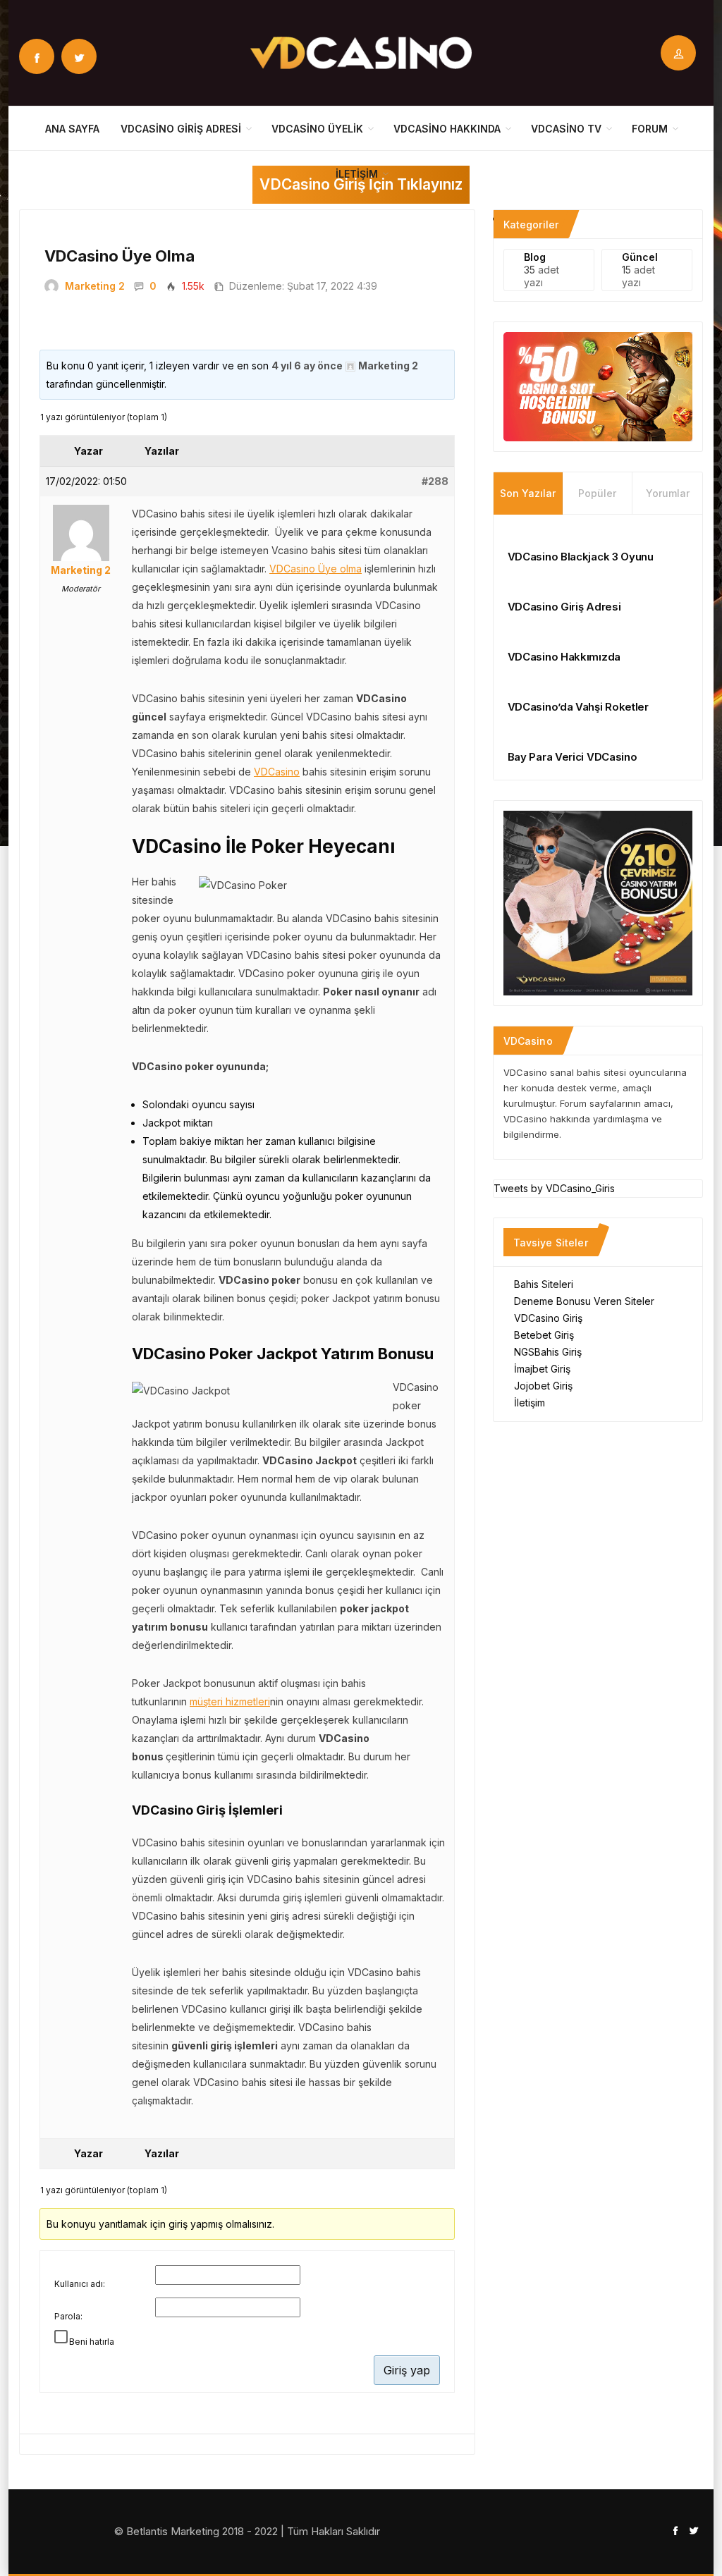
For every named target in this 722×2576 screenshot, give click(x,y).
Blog (535, 257)
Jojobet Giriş (543, 1386)
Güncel (640, 257)
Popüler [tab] (597, 493)
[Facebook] (37, 56)
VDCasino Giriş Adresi (181, 129)
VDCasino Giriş (548, 1318)
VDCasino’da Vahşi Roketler (578, 707)
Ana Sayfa (72, 129)
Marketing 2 (95, 286)
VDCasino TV (566, 129)
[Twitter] (79, 56)
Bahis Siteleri (544, 1284)
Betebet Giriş (544, 1335)
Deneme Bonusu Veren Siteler (584, 1301)
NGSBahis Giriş (548, 1352)
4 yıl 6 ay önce (307, 366)
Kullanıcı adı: (80, 2284)
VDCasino (277, 772)
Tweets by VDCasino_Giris (554, 1188)
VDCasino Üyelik (317, 129)
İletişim (357, 174)
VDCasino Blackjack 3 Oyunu (581, 557)
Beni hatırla (92, 2342)
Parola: (68, 2316)
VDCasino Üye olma (316, 569)
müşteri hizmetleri (230, 1701)
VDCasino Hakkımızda (564, 657)
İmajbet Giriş (542, 1369)
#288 (435, 481)
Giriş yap (407, 2370)
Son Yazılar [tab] (528, 493)
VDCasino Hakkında (447, 129)
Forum (650, 129)
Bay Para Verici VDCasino (573, 757)
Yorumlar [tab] (668, 493)
